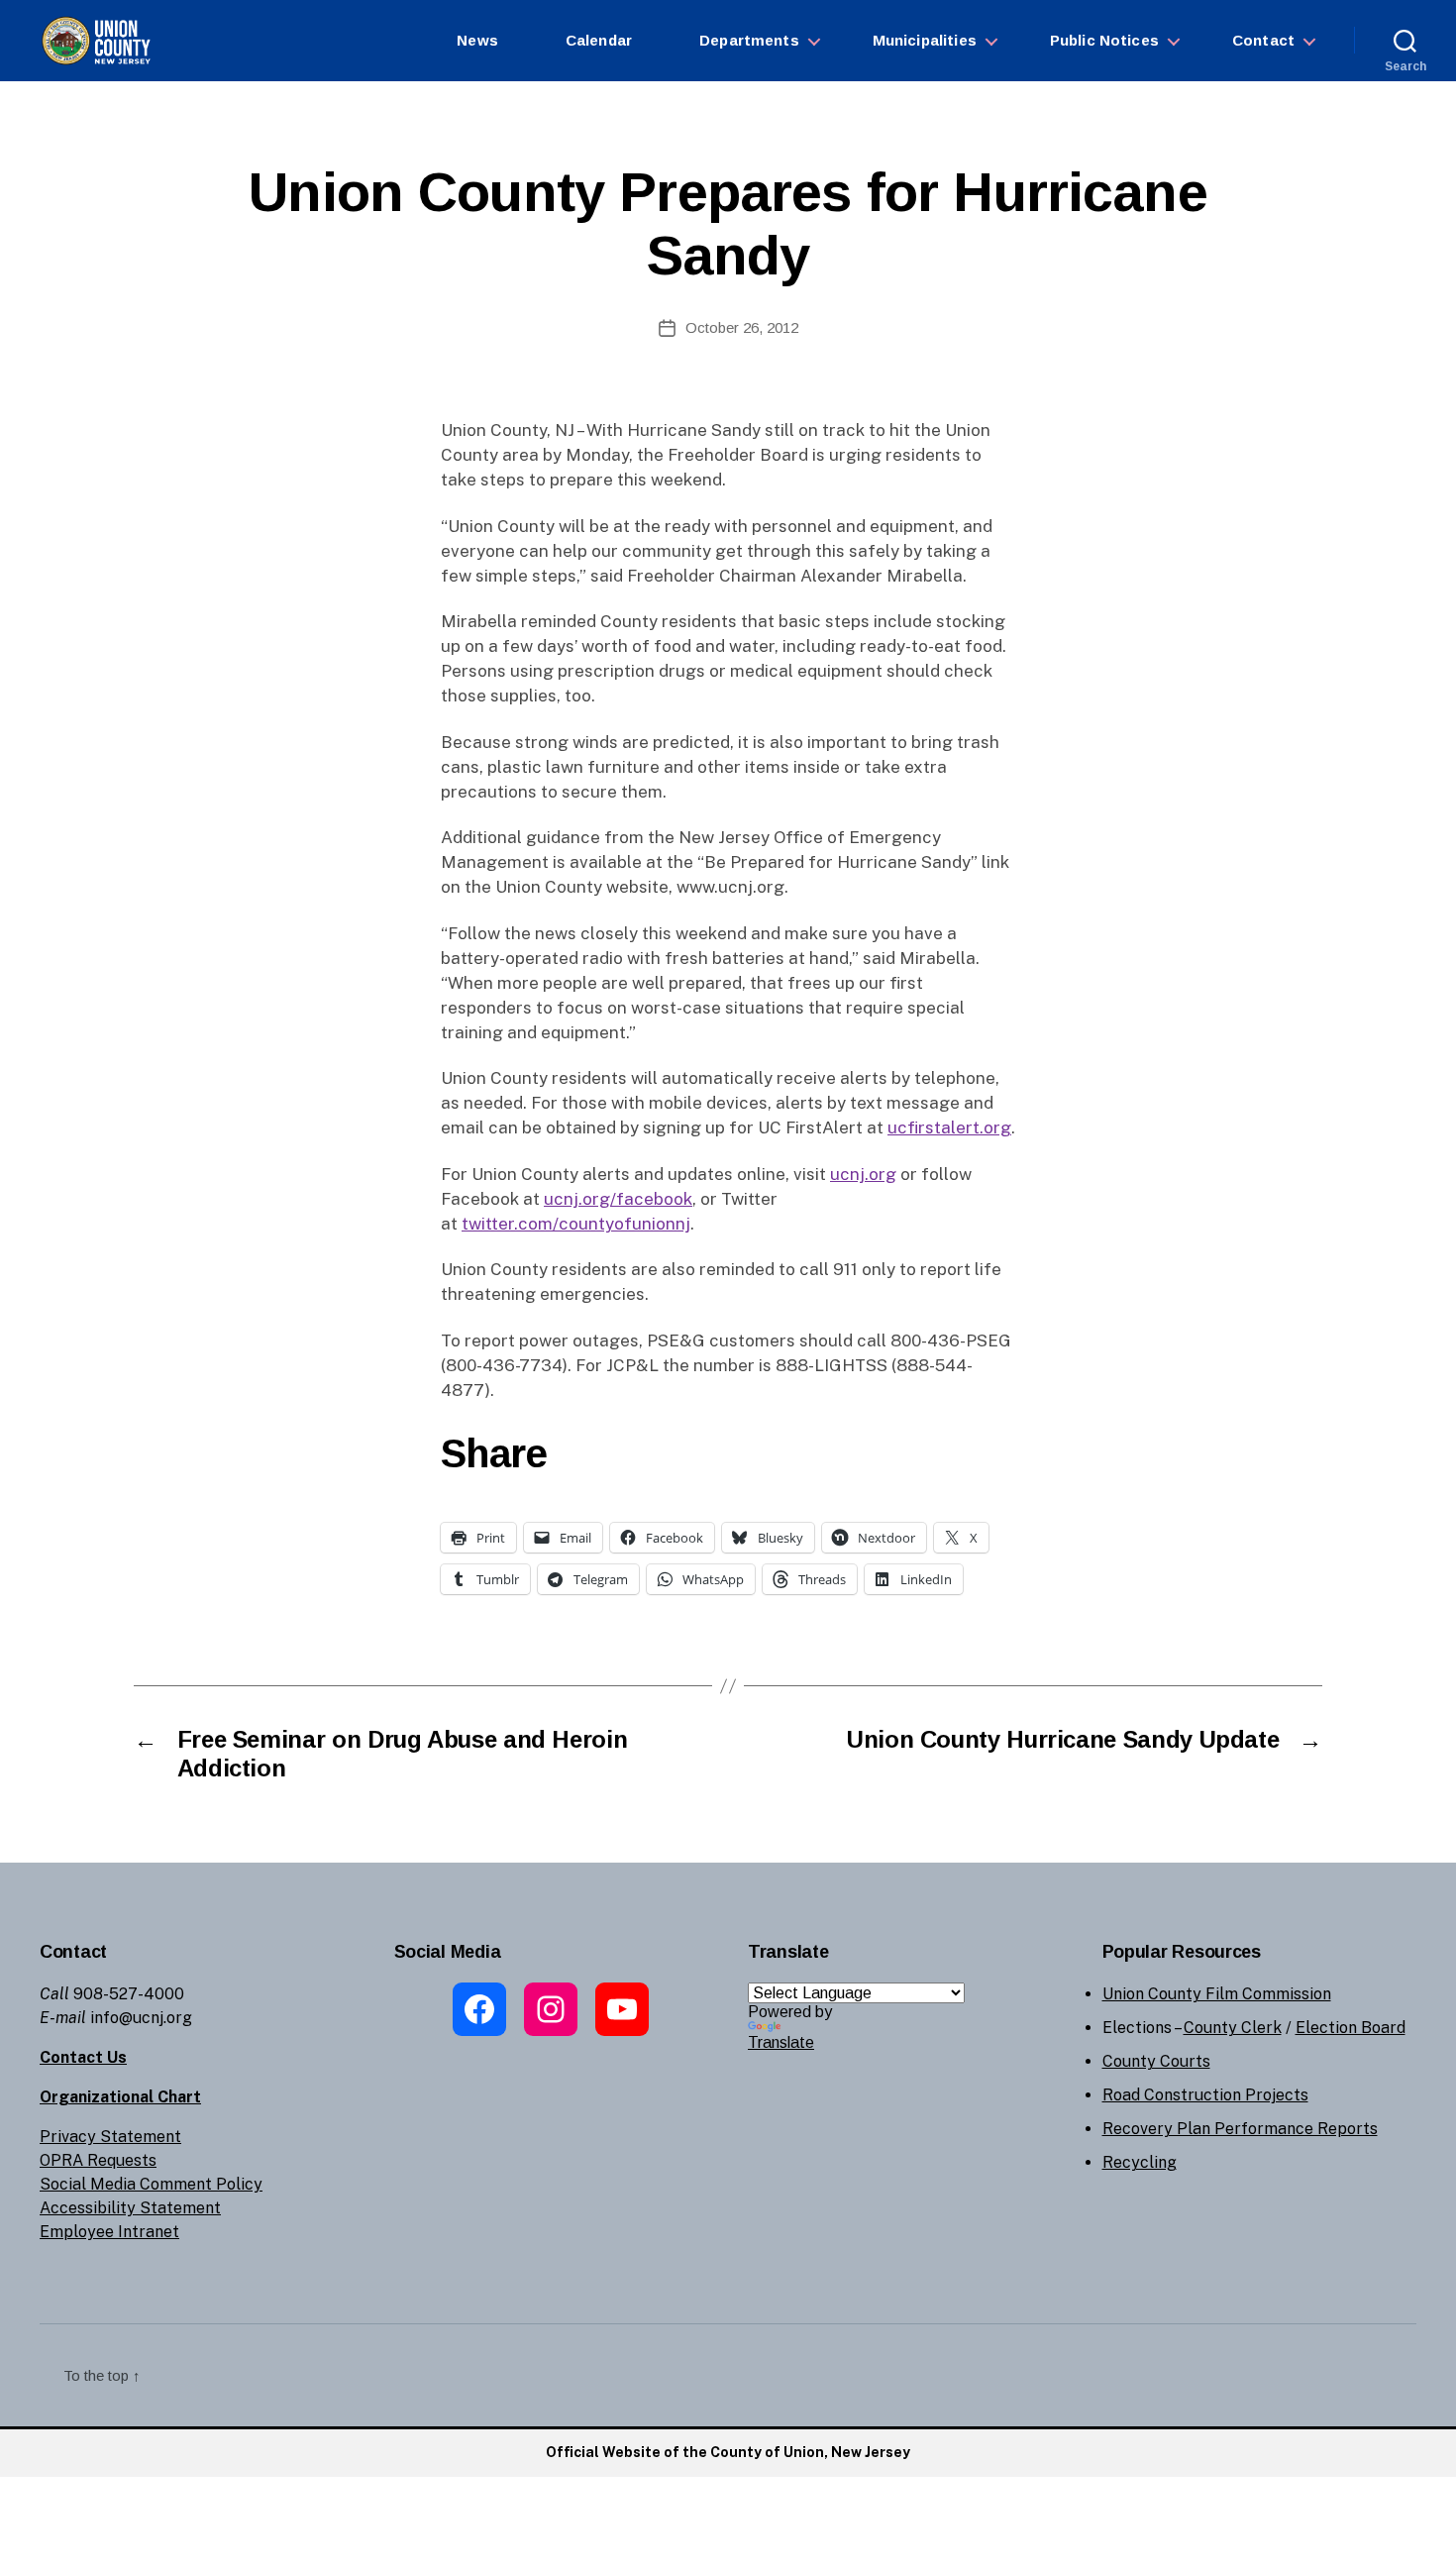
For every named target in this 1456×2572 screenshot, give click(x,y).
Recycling (1140, 2162)
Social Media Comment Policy (151, 2184)
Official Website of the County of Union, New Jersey (728, 2452)
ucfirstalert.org (949, 1127)
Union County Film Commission (1217, 1994)
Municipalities (925, 40)
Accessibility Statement (130, 2208)
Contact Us (83, 2057)
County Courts (1156, 2061)
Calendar (599, 40)
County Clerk (1233, 2028)
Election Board (1351, 2028)
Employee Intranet (109, 2232)
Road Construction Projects (1205, 2095)
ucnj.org (863, 1174)
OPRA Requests (98, 2160)
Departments (749, 40)
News (477, 40)
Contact (1263, 40)
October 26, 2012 (742, 327)
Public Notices (1104, 40)
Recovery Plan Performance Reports (1240, 2129)
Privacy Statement (110, 2137)
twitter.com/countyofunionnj (576, 1224)
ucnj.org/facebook (618, 1199)
